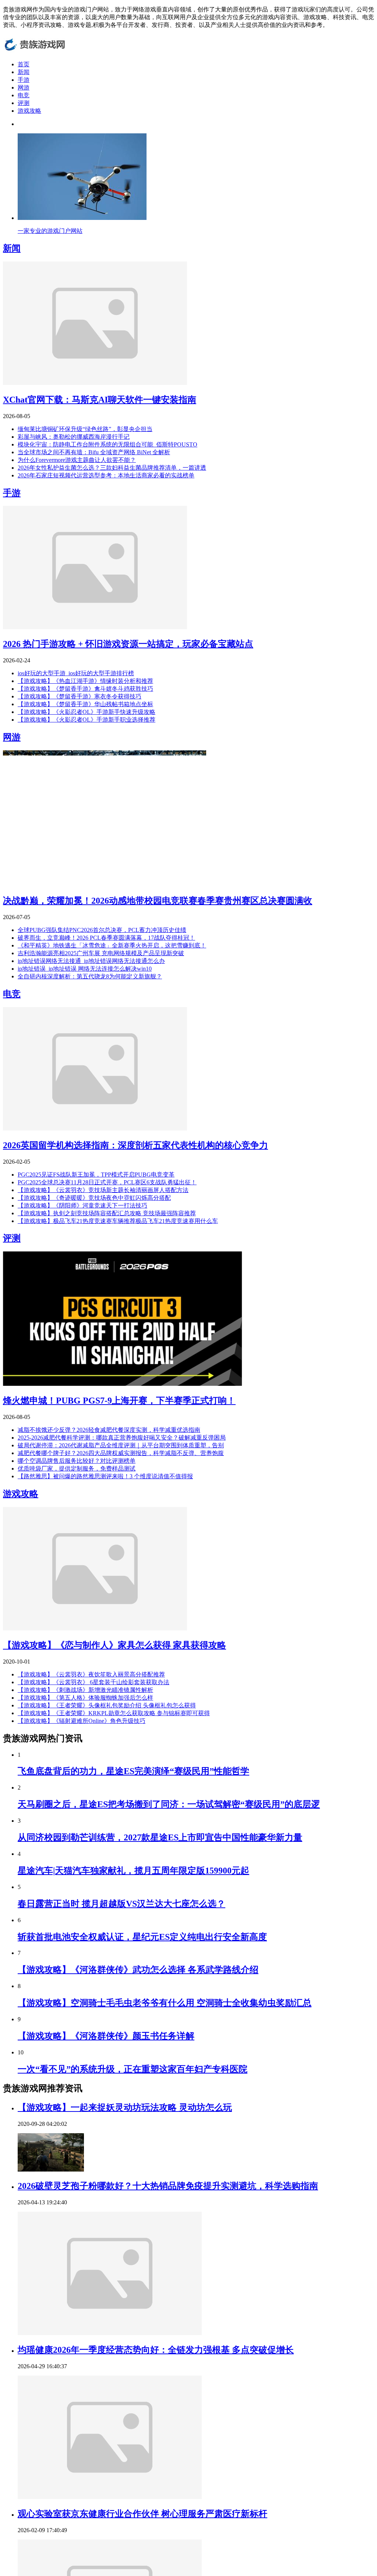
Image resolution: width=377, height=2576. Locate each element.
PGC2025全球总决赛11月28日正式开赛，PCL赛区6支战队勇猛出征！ (107, 1182)
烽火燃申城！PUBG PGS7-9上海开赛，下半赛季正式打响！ (119, 1401)
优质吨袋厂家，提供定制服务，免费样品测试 (77, 1469)
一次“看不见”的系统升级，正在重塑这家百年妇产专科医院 (133, 2069)
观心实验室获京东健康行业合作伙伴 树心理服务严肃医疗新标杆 (142, 2514)
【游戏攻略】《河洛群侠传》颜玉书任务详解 (106, 2036)
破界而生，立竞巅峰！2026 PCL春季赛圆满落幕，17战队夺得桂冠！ (106, 938)
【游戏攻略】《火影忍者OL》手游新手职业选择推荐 (87, 720)
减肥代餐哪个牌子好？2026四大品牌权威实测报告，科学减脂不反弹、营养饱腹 (121, 1453)
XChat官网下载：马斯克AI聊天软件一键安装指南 (100, 400)
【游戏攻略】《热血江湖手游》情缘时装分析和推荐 (85, 681)
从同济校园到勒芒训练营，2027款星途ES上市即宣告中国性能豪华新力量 (160, 1837)
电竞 (24, 95)
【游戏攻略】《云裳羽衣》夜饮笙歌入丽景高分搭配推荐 (91, 1674)
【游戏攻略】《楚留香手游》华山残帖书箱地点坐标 (85, 704)
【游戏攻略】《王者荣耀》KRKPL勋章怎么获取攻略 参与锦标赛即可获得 (114, 1713)
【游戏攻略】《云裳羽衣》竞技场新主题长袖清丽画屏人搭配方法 (103, 1190)
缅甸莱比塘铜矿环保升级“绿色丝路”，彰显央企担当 (85, 429)
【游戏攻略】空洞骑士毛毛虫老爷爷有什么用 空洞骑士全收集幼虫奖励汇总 (165, 2003)
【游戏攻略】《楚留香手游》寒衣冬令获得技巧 (80, 696)
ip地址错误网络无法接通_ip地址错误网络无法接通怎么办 (91, 961)
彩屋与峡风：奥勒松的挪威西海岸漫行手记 (74, 437)
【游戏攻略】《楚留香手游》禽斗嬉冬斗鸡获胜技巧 (85, 689)
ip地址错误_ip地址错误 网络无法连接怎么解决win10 (85, 969)
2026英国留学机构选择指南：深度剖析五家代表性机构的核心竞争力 (135, 1145)
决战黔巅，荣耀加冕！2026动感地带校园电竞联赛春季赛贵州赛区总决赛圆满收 (158, 901)
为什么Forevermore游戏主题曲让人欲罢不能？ (77, 460)
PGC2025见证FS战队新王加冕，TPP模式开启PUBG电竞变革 (96, 1175)
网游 (24, 87)
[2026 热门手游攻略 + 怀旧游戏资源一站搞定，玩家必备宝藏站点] (95, 627)
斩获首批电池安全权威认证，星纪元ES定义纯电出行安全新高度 (142, 1937)
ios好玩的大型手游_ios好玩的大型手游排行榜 (76, 673)
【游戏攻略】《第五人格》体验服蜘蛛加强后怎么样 (85, 1698)
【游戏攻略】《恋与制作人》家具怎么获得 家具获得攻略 (114, 1645)
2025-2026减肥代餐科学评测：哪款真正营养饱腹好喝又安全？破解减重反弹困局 (122, 1438)
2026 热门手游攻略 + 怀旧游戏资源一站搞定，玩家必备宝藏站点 (128, 644)
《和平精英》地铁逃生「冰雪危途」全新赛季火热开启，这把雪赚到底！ (112, 945)
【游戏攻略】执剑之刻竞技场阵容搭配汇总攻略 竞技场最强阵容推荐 (107, 1213)
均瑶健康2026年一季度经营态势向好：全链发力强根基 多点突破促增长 (156, 2350)
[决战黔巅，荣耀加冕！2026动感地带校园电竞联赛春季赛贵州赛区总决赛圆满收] (105, 884)
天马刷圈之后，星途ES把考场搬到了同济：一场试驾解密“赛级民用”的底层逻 (169, 1804)
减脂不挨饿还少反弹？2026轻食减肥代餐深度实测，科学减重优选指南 (109, 1430)
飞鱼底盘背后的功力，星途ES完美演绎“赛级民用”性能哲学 (133, 1771)
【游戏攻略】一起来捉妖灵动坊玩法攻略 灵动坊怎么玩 (125, 2107)
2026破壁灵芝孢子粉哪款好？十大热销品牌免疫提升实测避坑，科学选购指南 (168, 2186)
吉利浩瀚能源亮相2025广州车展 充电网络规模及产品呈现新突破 (101, 953)
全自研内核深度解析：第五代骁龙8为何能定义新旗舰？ (90, 976)
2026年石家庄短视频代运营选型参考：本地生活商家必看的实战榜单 (106, 475)
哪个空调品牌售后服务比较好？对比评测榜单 (77, 1461)
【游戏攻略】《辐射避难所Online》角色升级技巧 (82, 1721)
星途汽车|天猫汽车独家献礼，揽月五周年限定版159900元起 (133, 1871)
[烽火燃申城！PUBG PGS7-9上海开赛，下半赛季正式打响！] (123, 1384)
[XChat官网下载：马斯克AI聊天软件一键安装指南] (95, 383)
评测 (24, 103)
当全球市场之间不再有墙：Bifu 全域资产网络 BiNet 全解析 (94, 452)
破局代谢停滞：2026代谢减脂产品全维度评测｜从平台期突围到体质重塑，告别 (121, 1445)
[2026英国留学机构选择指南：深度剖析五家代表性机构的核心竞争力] (95, 1128)
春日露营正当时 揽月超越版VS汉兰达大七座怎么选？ (121, 1904)
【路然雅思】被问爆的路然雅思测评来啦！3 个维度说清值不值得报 (105, 1476)
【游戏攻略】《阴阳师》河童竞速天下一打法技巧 (82, 1205)
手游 (24, 80)
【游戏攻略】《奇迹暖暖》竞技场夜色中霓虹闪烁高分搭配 (94, 1198)
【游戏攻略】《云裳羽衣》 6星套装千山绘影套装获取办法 (94, 1682)
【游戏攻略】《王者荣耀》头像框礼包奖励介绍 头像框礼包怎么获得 (107, 1705)
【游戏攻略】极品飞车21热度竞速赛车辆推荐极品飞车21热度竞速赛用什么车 (118, 1221)
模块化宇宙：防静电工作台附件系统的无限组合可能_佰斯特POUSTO (108, 444)
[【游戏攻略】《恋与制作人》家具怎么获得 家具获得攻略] (95, 1628)
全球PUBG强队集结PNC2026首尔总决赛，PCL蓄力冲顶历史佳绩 (102, 930)
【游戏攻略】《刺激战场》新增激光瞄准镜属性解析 (85, 1690)
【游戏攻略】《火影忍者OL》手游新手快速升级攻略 (87, 712)
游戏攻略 (29, 111)
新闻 (24, 72)
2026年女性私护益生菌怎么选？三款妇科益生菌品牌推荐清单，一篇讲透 (112, 468)
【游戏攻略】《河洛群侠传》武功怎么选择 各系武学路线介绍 (138, 1970)
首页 (24, 64)
